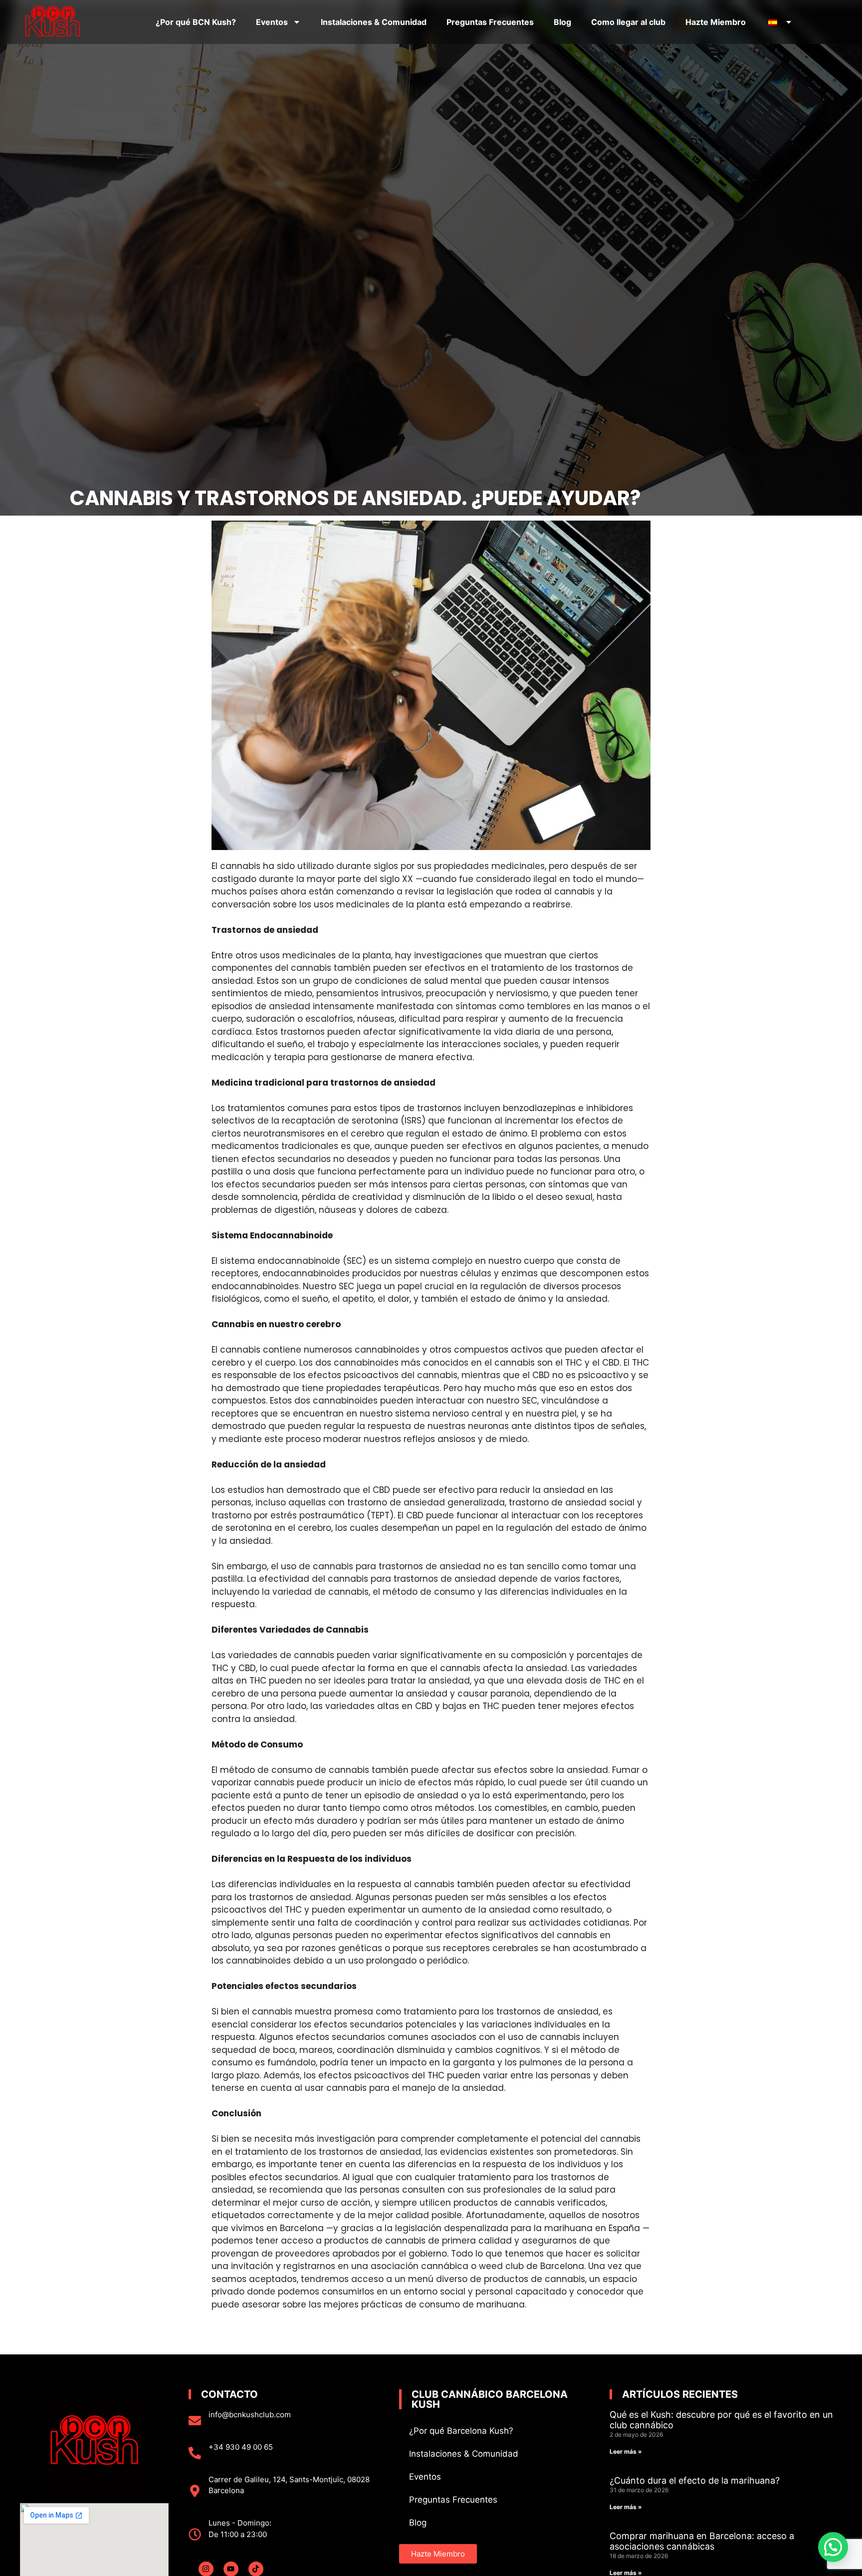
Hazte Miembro (716, 22)
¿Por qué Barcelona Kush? (461, 2431)
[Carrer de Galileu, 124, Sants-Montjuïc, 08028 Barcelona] (195, 2491)
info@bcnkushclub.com (250, 2415)
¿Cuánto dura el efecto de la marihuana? (695, 2480)
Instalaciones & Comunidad (374, 22)
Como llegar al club (628, 22)
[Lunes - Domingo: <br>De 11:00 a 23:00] (195, 2534)
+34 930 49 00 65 (241, 2447)
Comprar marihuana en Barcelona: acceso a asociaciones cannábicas (702, 2541)
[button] (833, 2547)
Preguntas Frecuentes (490, 22)
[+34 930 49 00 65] (195, 2453)
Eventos (272, 22)
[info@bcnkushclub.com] (195, 2421)
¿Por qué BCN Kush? (196, 22)
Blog (562, 22)
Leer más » (626, 2451)
